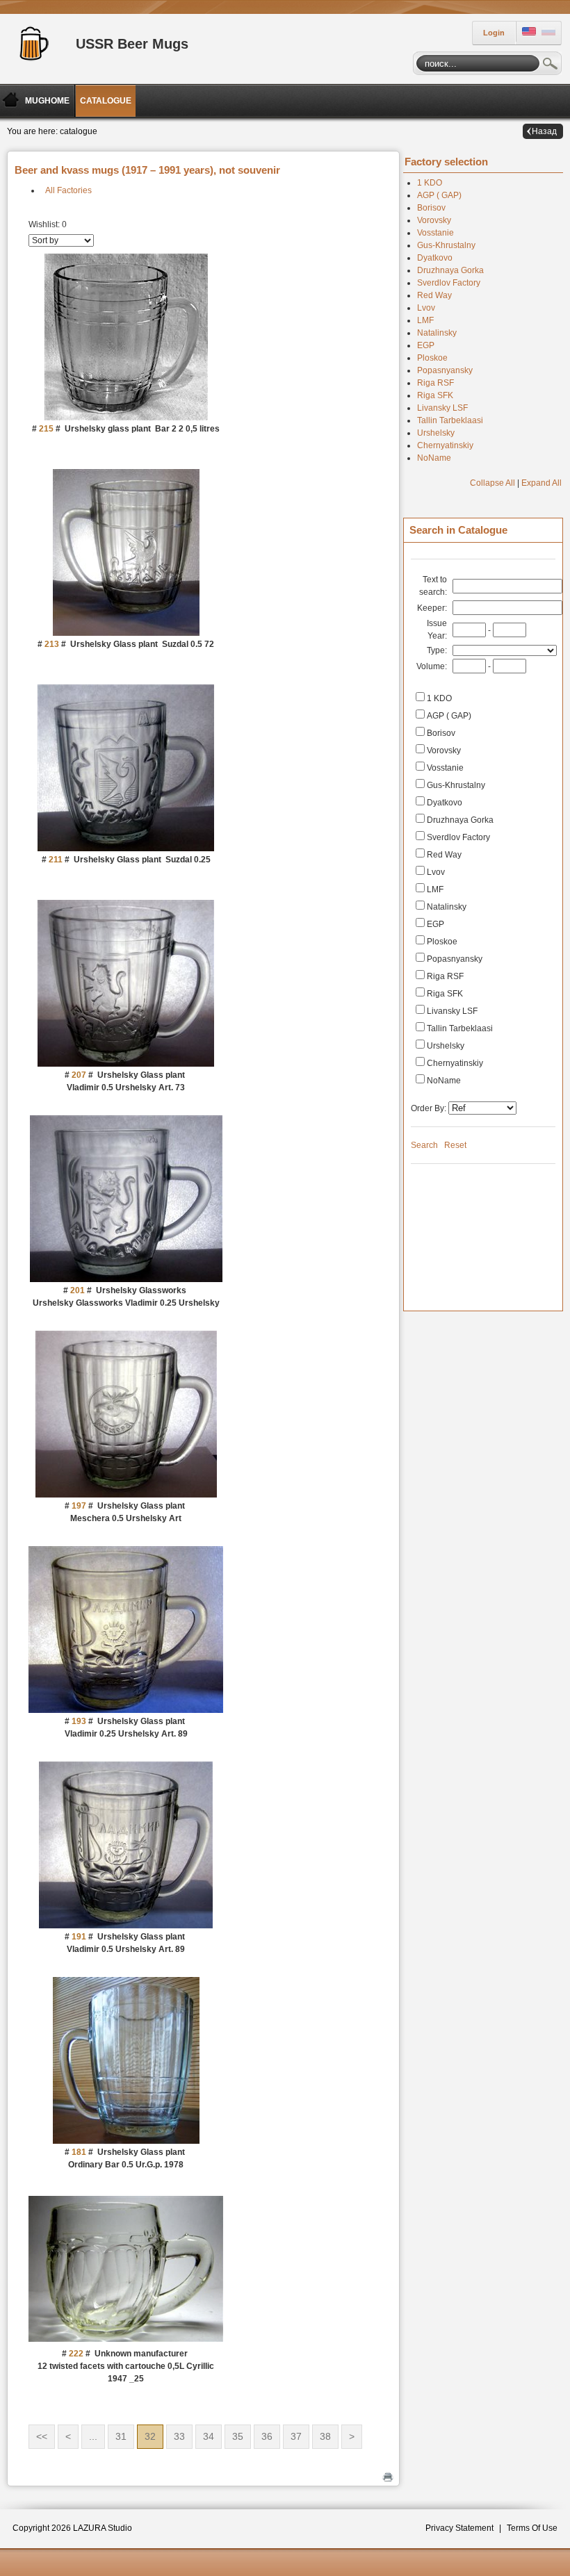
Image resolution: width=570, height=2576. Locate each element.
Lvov (426, 308)
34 (209, 2436)
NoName (434, 458)
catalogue (79, 131)
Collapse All (492, 483)
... (93, 2436)
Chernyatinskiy (445, 445)
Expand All (541, 483)
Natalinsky (437, 333)
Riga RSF (435, 383)
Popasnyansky (445, 370)
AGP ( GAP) (439, 195)
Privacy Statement (459, 2528)
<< (42, 2436)
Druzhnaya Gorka (450, 270)
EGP (426, 345)
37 (296, 2436)
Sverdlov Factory (449, 283)
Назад (544, 131)
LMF (425, 320)
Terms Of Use (532, 2528)
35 (238, 2436)
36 (267, 2436)
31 (121, 2436)
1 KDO (430, 183)
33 (179, 2436)
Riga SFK (435, 395)
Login (494, 33)
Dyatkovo (435, 258)
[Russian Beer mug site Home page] (31, 42)
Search (551, 65)
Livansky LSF (442, 408)
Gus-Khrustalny (446, 245)
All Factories (68, 190)
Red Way (434, 295)
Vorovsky (434, 220)
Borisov (431, 208)
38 (325, 2436)
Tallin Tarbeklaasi (450, 420)
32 (150, 2436)
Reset (455, 1145)
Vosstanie (435, 233)
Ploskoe (432, 358)
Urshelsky (436, 433)
